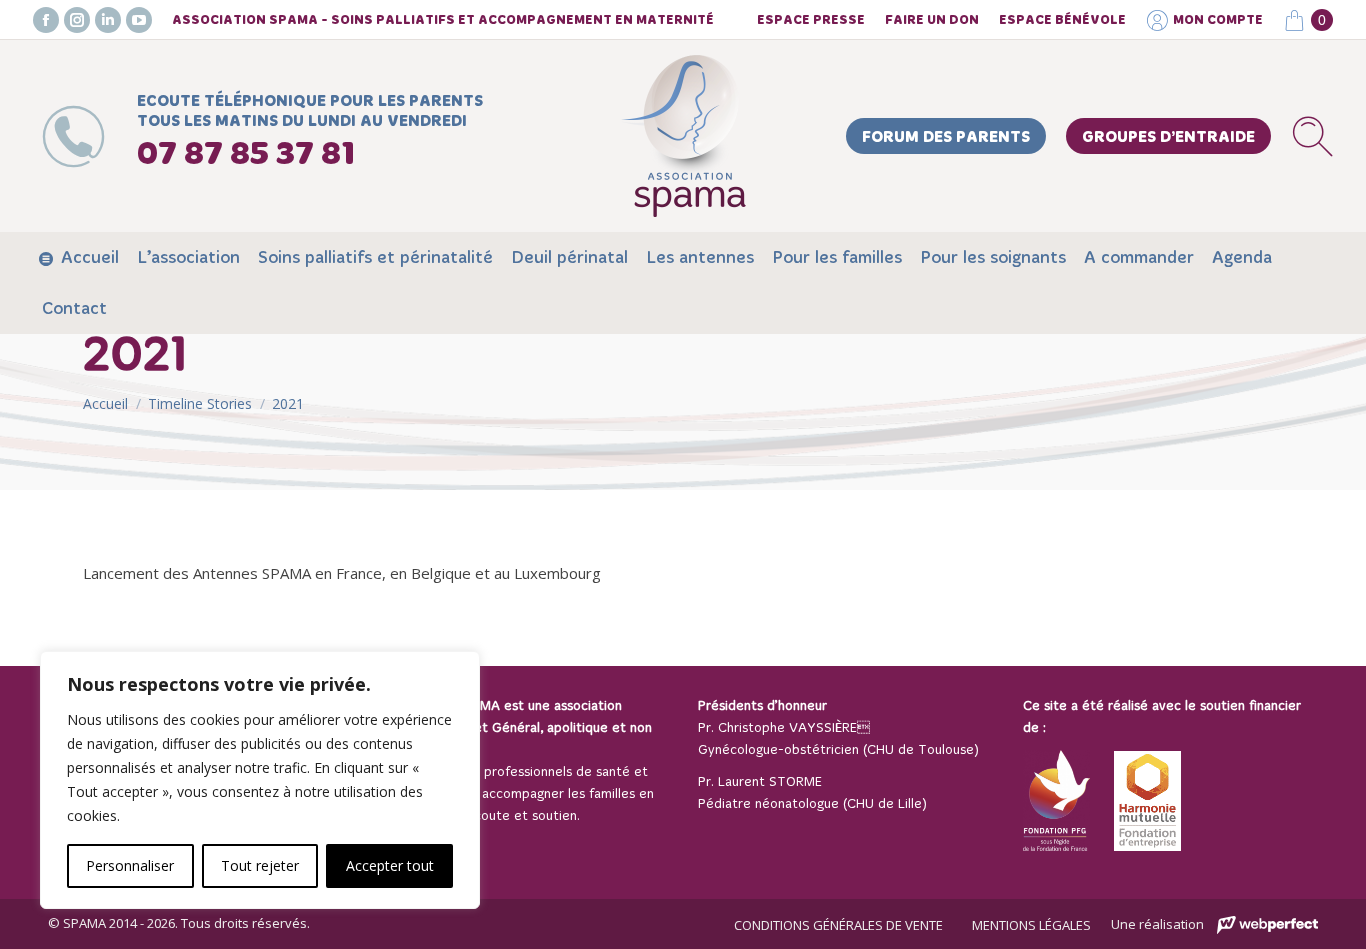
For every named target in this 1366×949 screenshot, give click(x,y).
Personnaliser (130, 865)
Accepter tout (390, 865)
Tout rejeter (260, 865)
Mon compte (1218, 20)
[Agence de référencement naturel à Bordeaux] (1267, 925)
